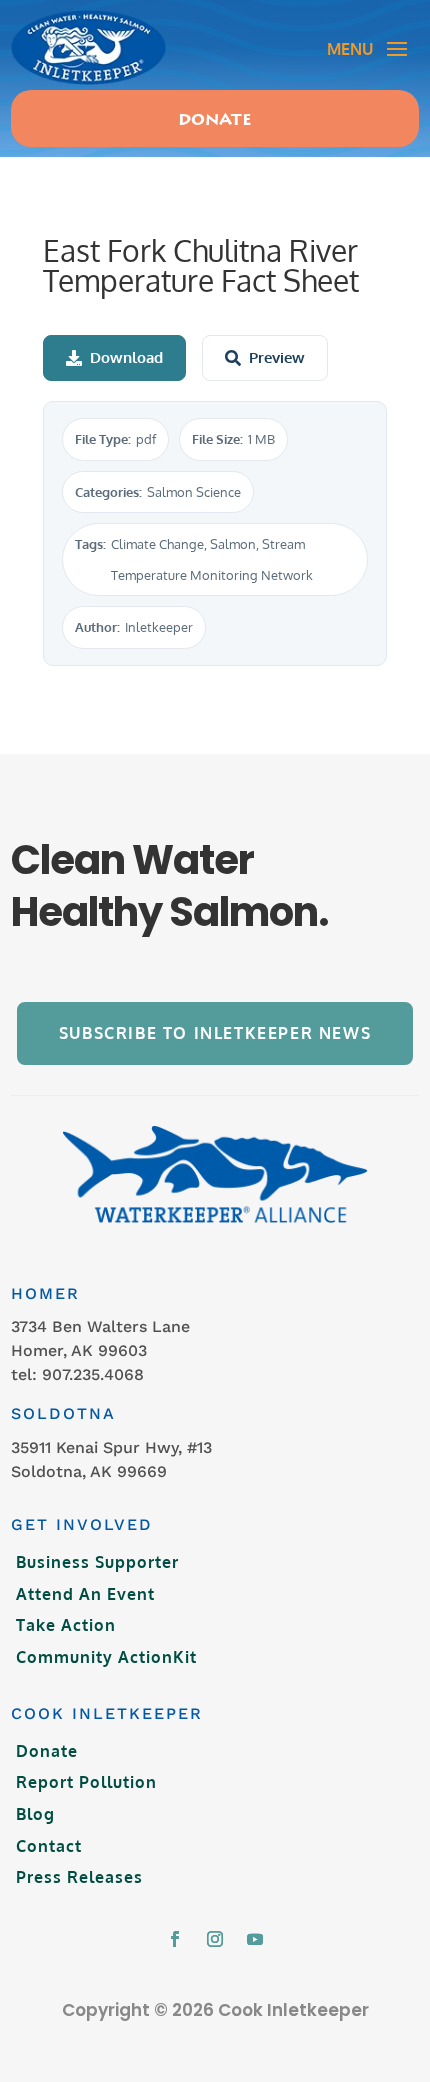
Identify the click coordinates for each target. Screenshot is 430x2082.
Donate (215, 121)
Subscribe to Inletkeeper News (215, 1033)
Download (126, 357)
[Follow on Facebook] (175, 1939)
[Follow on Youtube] (255, 1939)
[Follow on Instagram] (215, 1939)
